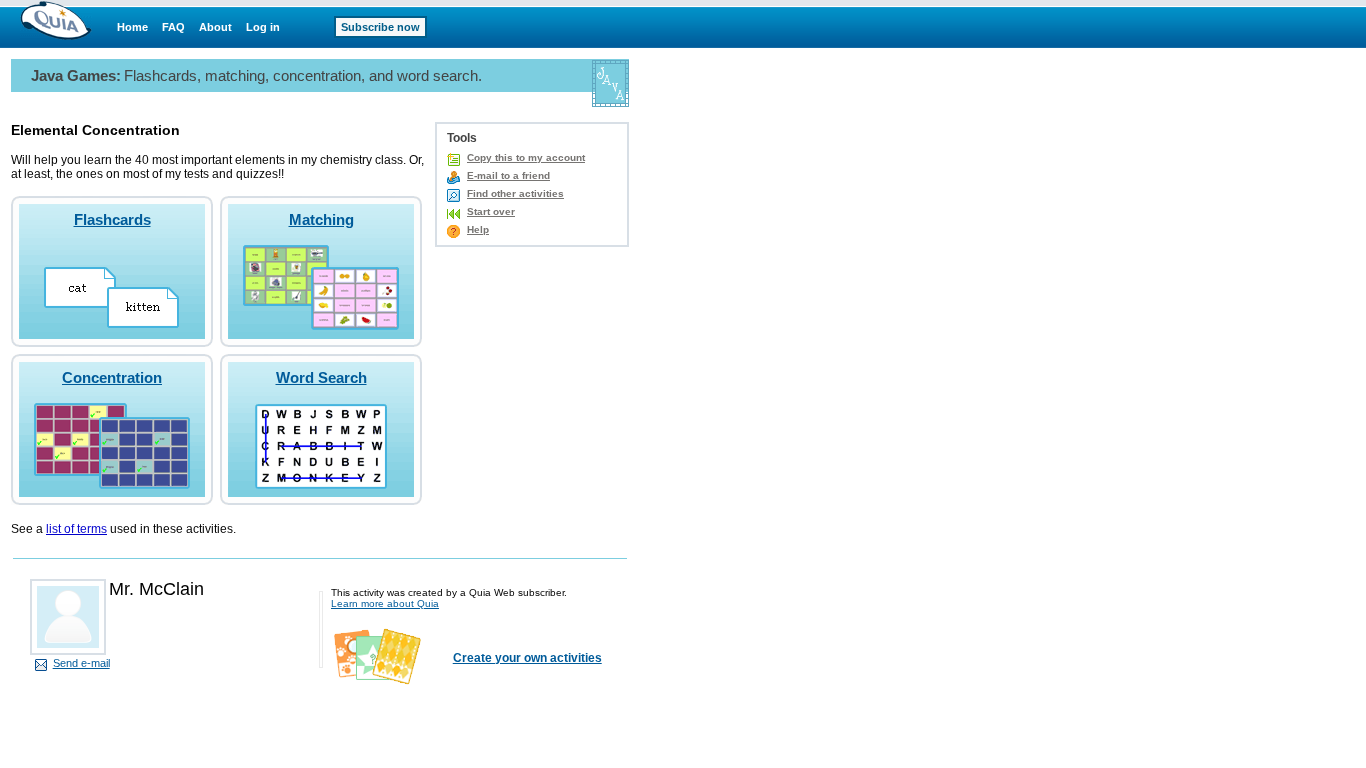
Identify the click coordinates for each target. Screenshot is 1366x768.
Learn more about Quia (385, 603)
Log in (263, 27)
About (215, 27)
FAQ (173, 27)
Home (132, 27)
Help (478, 229)
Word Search (321, 377)
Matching (321, 219)
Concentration (112, 377)
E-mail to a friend (508, 175)
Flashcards (112, 219)
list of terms (76, 529)
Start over (491, 211)
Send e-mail (81, 663)
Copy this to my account (526, 157)
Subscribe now (380, 27)
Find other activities (515, 193)
